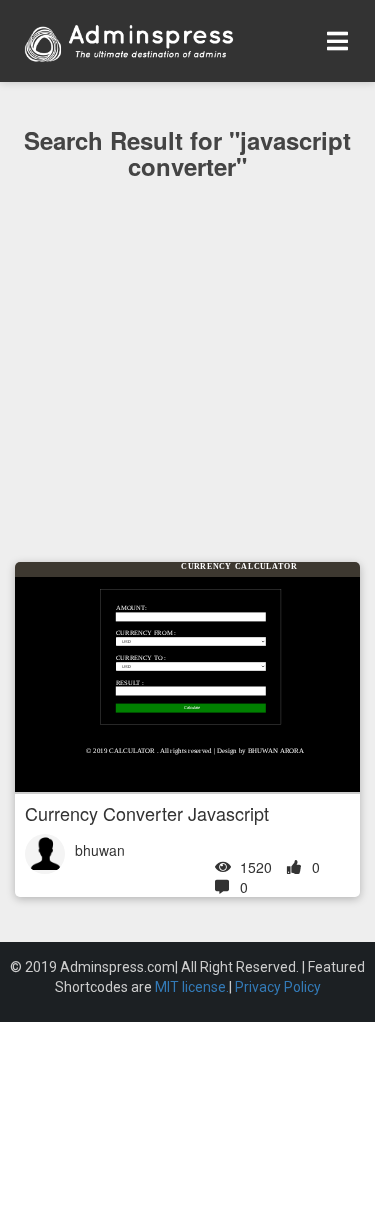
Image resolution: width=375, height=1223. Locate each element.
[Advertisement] (187, 411)
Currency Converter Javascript (147, 813)
